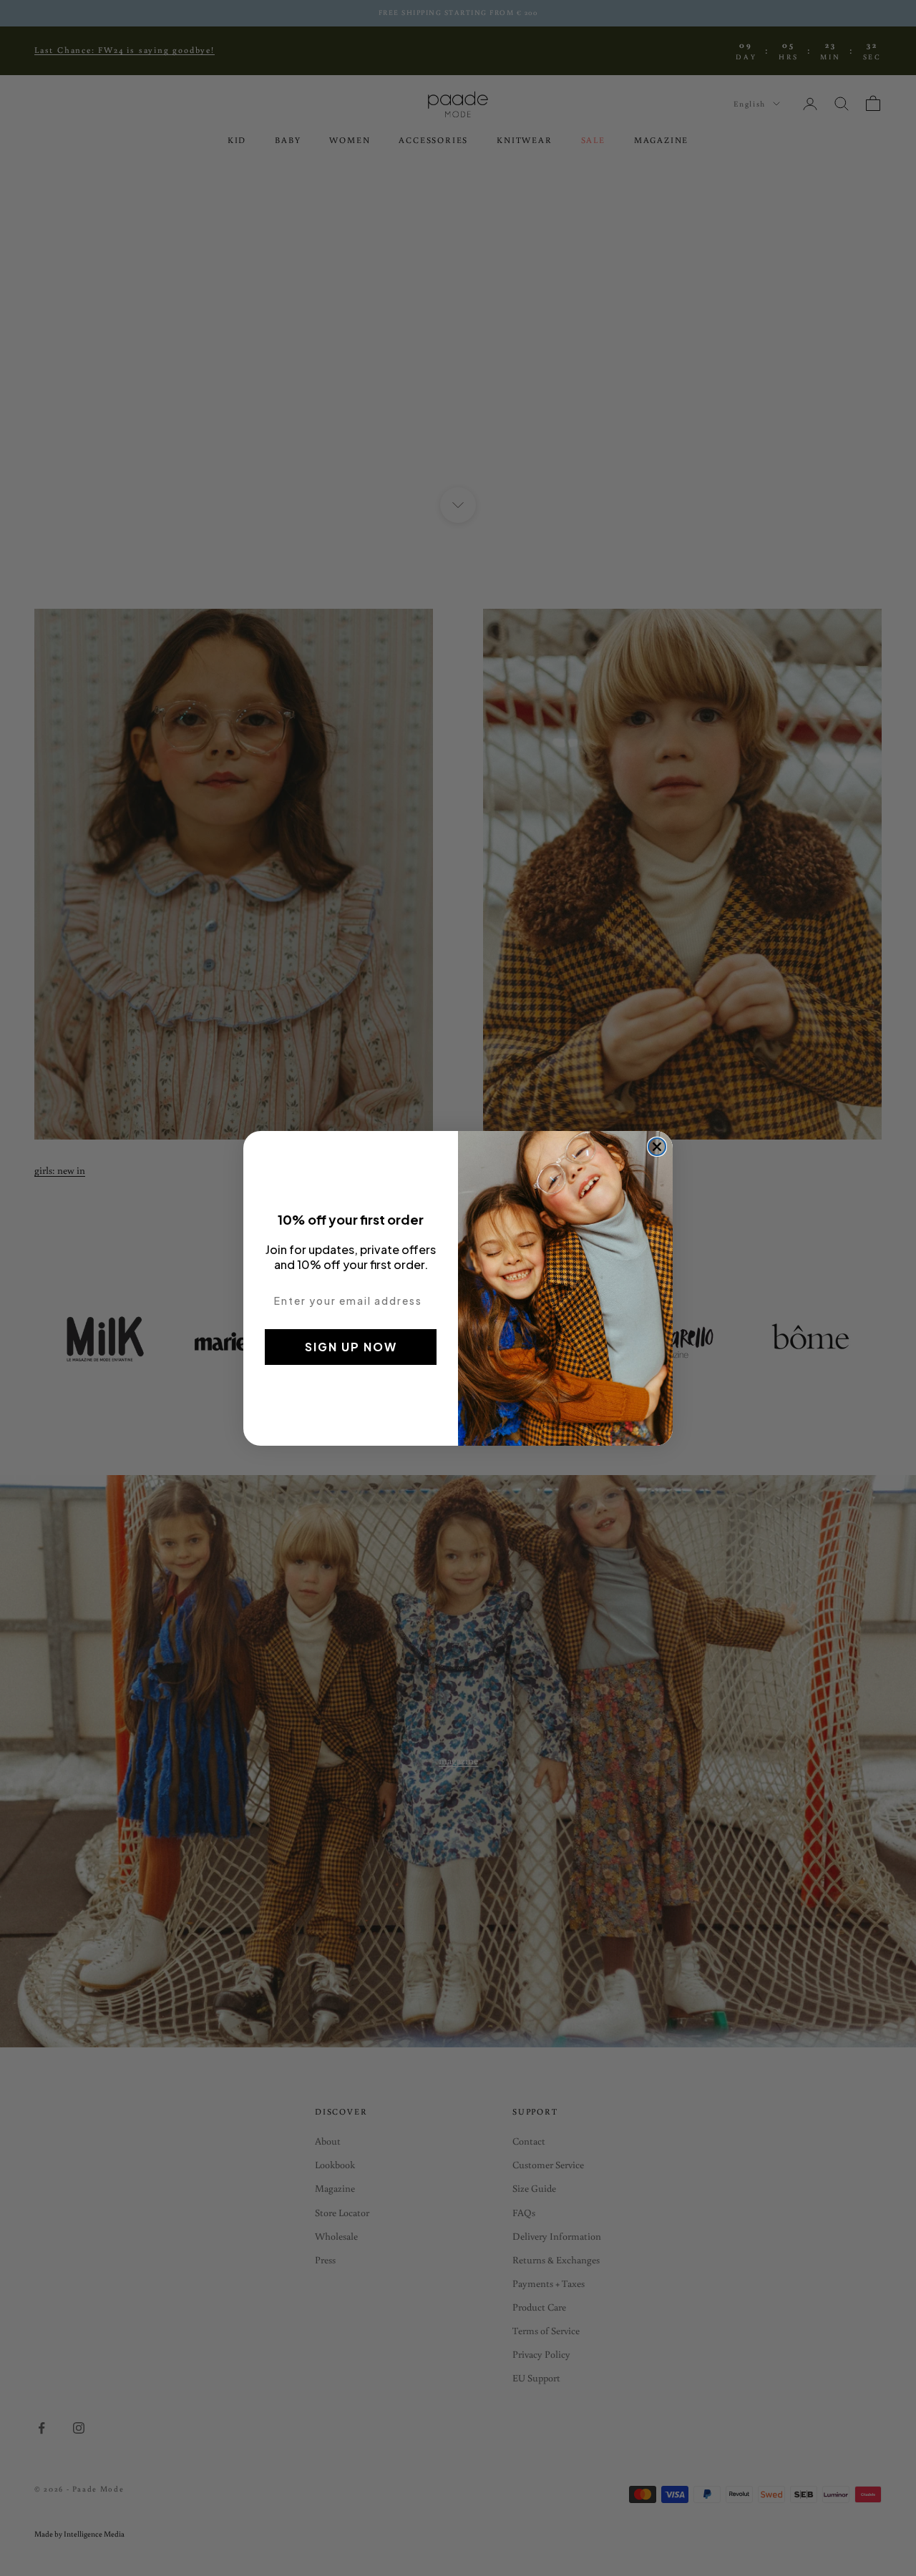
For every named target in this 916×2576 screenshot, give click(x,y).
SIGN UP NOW (351, 1347)
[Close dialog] (657, 1147)
